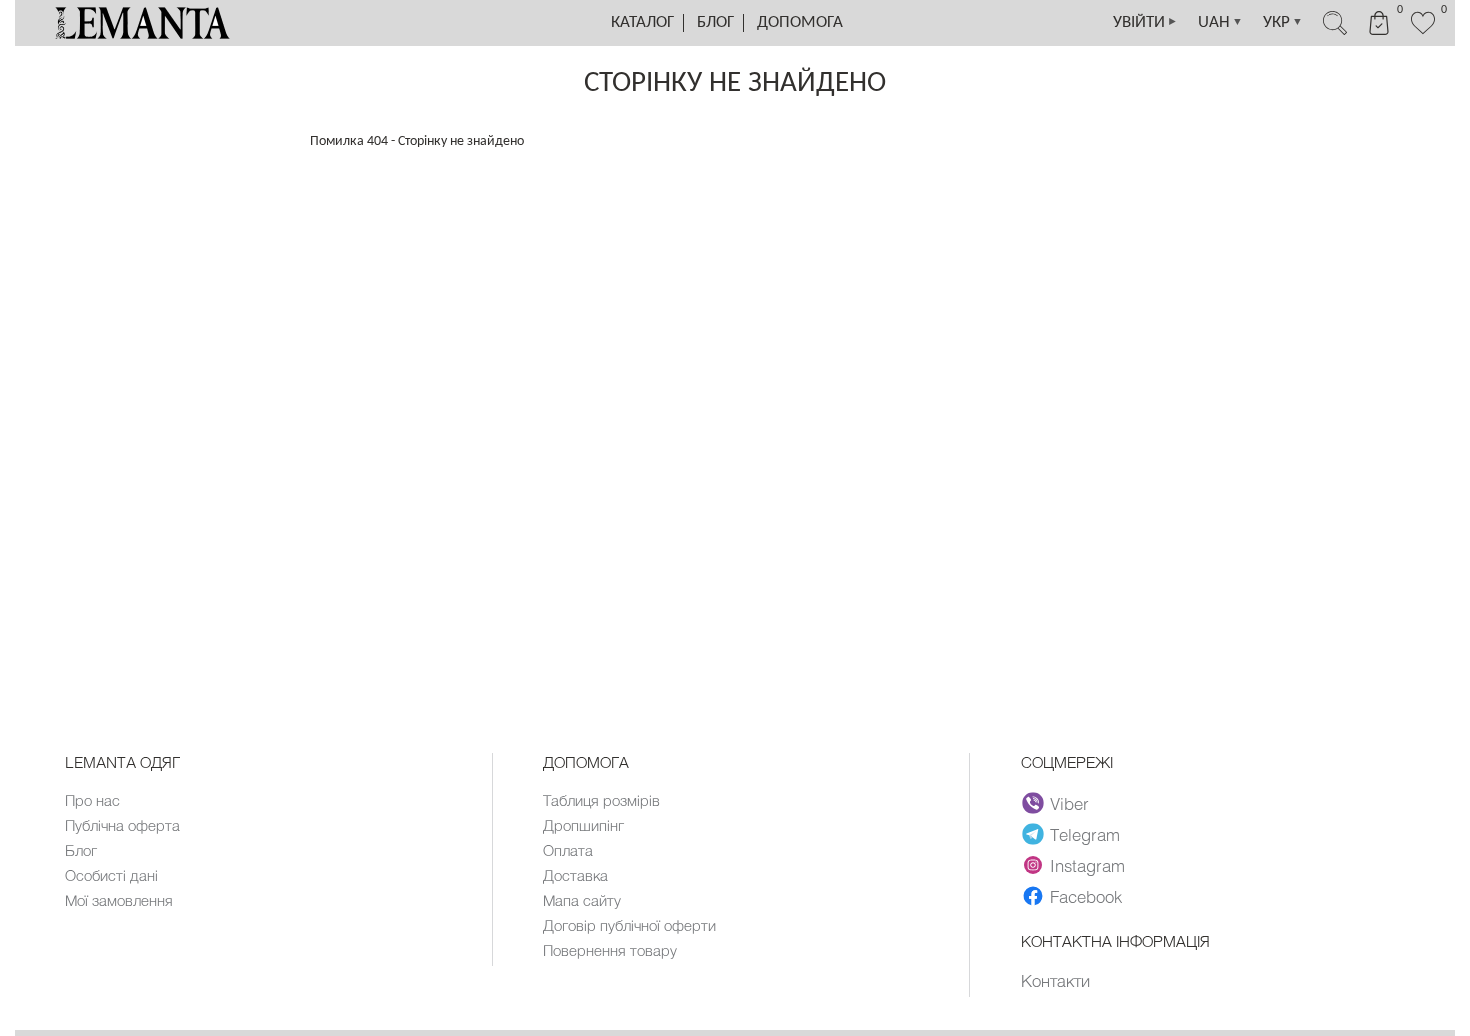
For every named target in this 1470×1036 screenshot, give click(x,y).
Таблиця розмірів (601, 800)
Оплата (568, 850)
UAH (1220, 22)
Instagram (1087, 865)
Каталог (642, 22)
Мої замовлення (119, 900)
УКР (1283, 22)
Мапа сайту (582, 900)
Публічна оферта (122, 825)
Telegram (1085, 834)
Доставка (575, 875)
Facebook (1086, 896)
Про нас (92, 800)
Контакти (1055, 980)
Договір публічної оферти (629, 925)
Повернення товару (610, 950)
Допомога (800, 22)
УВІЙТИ (1145, 22)
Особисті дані (111, 875)
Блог (715, 22)
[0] (1423, 32)
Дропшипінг (583, 825)
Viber (1069, 803)
